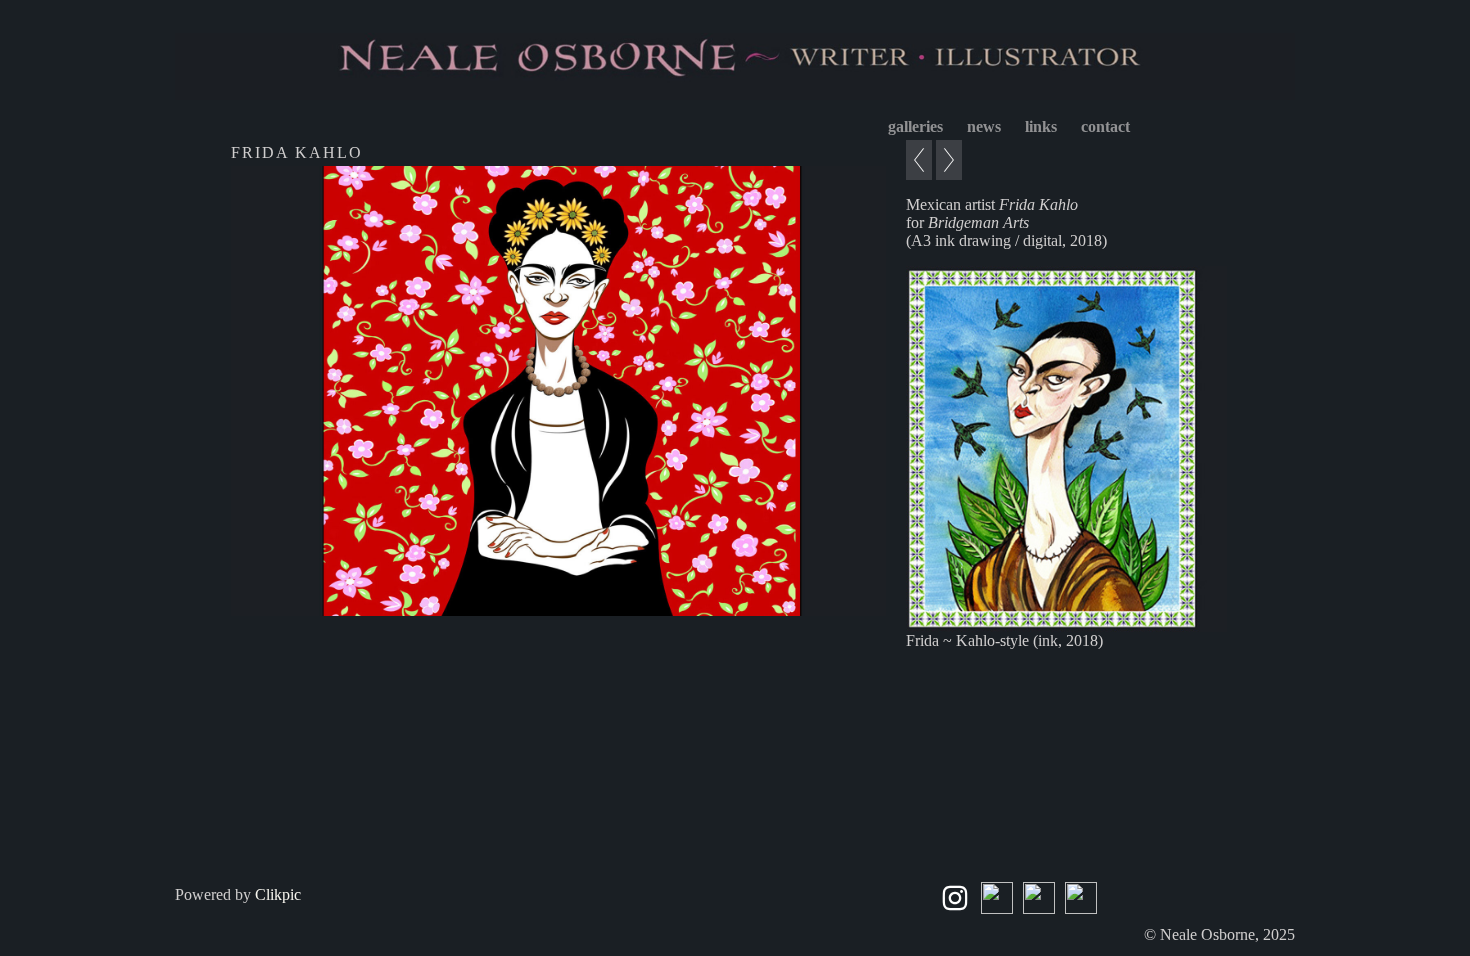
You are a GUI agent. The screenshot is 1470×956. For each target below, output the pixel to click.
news (984, 126)
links (1041, 126)
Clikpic (278, 894)
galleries (915, 126)
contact (1105, 126)
